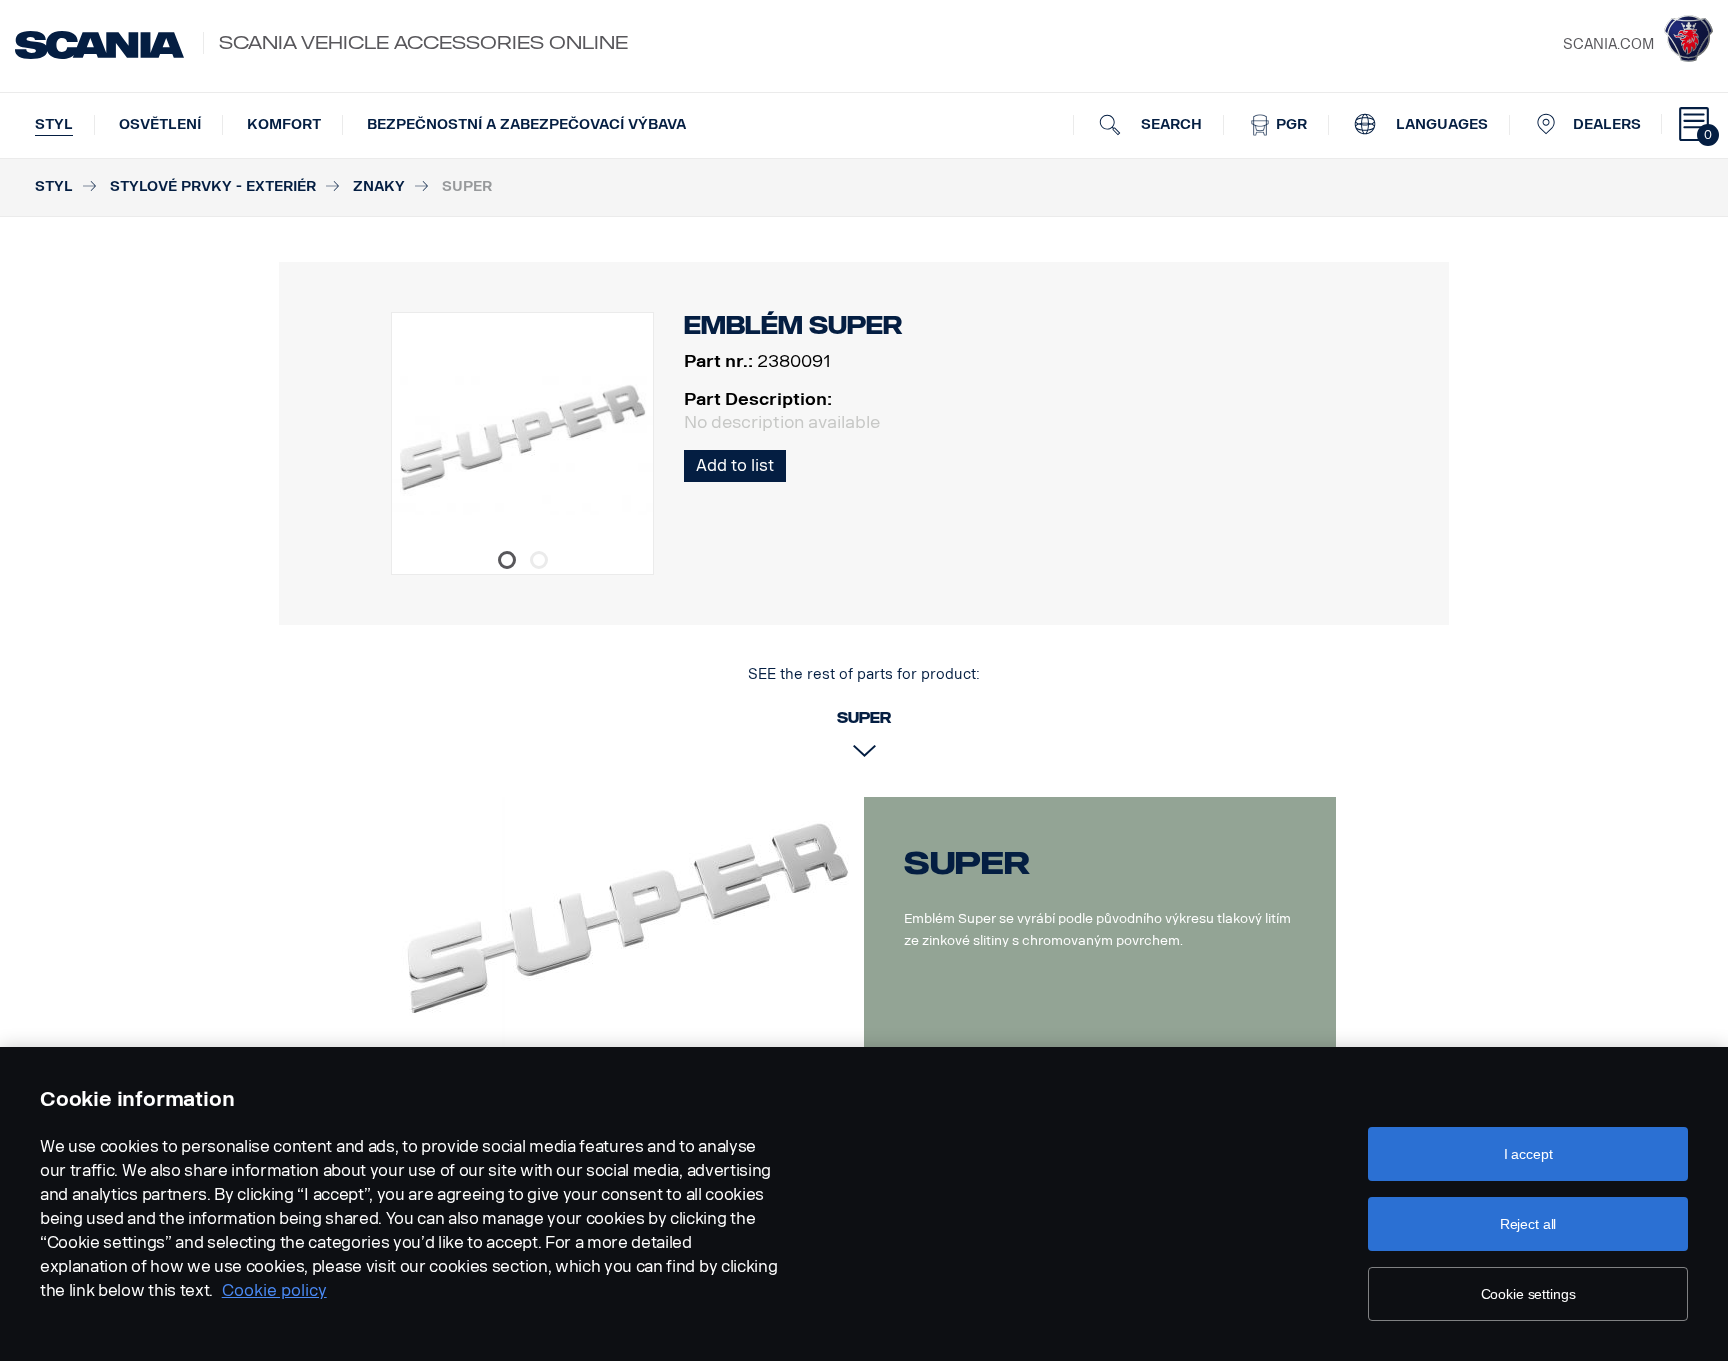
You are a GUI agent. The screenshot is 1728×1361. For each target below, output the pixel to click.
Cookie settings (1528, 1294)
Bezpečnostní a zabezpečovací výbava (526, 124)
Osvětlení (160, 124)
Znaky (379, 186)
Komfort (284, 124)
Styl (54, 124)
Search (1169, 124)
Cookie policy (274, 1290)
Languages (1440, 124)
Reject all (1528, 1224)
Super (967, 863)
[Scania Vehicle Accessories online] (99, 45)
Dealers (1607, 124)
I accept (1528, 1154)
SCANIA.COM (1608, 44)
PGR (1289, 124)
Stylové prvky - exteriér (213, 186)
